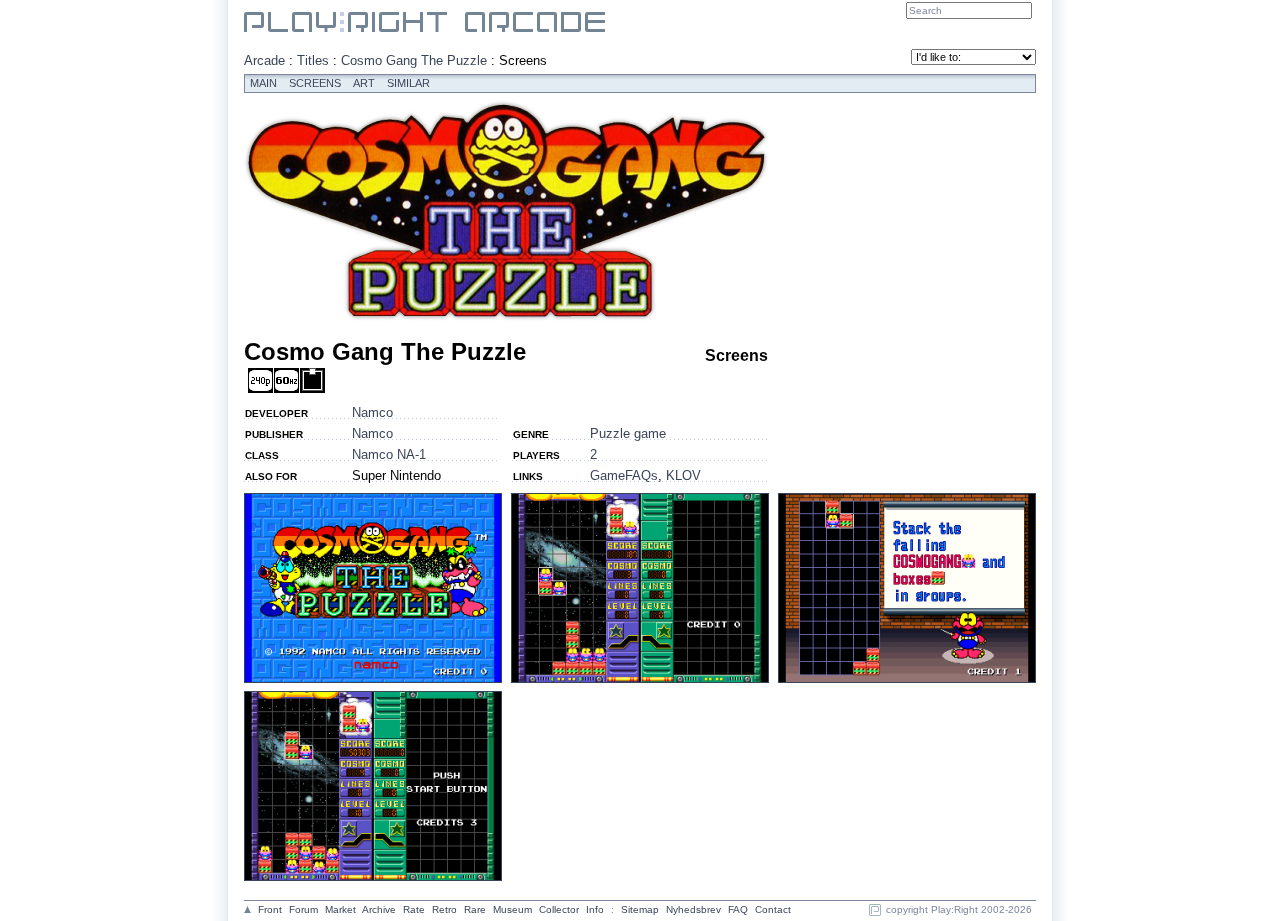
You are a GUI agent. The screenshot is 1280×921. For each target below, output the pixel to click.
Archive (379, 909)
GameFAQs (624, 475)
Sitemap (640, 909)
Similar (408, 83)
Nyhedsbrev (693, 909)
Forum (303, 909)
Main (263, 83)
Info (595, 909)
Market (340, 909)
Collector (559, 909)
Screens (315, 83)
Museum (512, 909)
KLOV (683, 475)
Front (270, 909)
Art (364, 83)
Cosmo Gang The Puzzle (414, 60)
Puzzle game (628, 433)
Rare (475, 909)
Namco (372, 412)
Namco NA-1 (389, 454)
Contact (773, 909)
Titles (313, 60)
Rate (414, 909)
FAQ (738, 909)
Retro (444, 909)
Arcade (264, 60)
